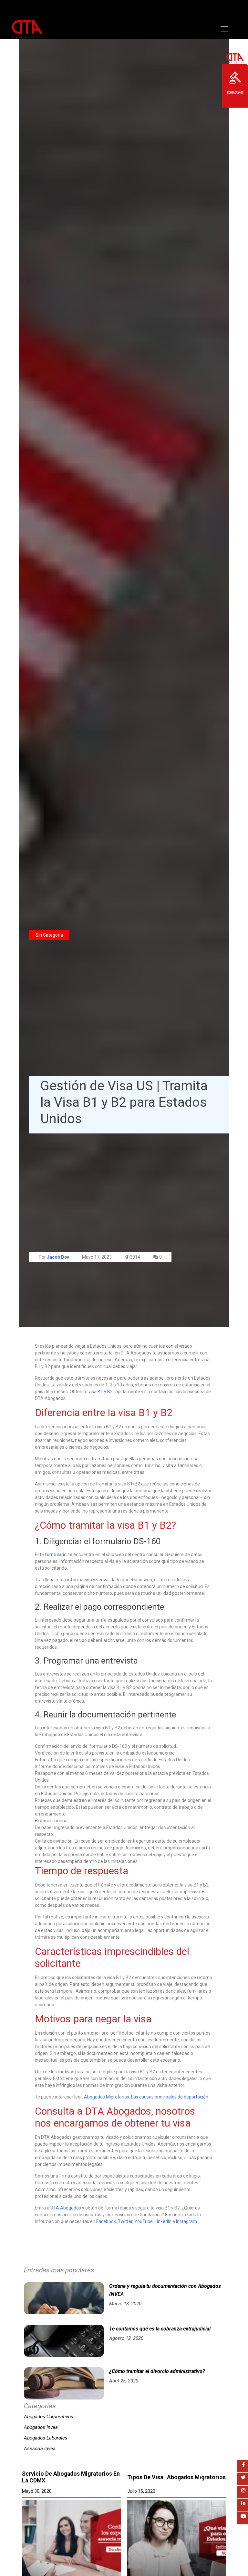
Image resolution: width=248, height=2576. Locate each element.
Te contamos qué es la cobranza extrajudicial (160, 2329)
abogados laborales (46, 2438)
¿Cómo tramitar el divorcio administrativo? (157, 2371)
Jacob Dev (58, 1257)
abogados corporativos (49, 2417)
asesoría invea (40, 2449)
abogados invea (41, 2427)
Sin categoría (49, 935)
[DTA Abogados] (27, 34)
